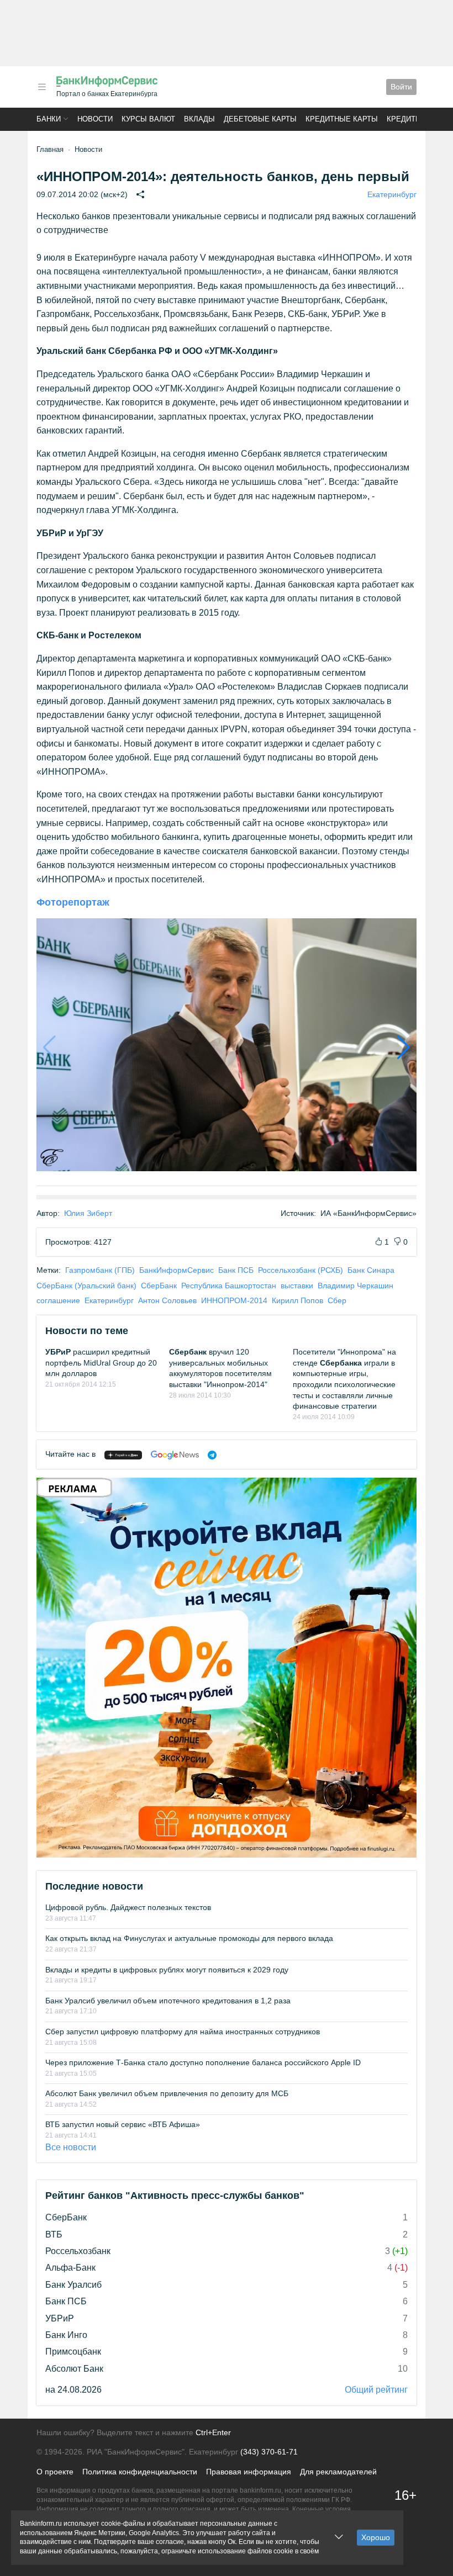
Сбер (337, 1300)
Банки (49, 119)
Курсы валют (148, 119)
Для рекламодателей (338, 2472)
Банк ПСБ (236, 1270)
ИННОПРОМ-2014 (234, 1300)
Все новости (71, 2147)
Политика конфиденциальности (140, 2472)
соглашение (58, 1300)
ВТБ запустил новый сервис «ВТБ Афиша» (123, 2124)
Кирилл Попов (297, 1300)
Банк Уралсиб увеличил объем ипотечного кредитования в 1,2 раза (168, 2001)
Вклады (199, 119)
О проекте (55, 2472)
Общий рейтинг (376, 2390)
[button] (42, 87)
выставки (297, 1286)
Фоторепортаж (73, 902)
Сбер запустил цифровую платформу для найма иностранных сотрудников (183, 2032)
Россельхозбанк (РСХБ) (301, 1270)
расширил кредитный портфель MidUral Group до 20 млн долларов (101, 1363)
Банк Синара (371, 1270)
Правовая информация (249, 2472)
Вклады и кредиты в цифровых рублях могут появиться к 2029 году (167, 1970)
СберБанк (159, 1286)
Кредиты (404, 119)
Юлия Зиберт (88, 1213)
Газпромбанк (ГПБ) (100, 1270)
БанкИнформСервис (177, 1270)
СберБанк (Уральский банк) (86, 1286)
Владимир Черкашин (355, 1286)
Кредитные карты (342, 119)
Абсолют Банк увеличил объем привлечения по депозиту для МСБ (167, 2093)
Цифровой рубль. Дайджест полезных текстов (128, 1907)
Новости (95, 119)
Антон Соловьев (167, 1300)
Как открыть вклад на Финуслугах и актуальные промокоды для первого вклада (189, 1938)
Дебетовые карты (260, 119)
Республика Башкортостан (229, 1286)
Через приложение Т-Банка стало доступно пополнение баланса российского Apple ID (203, 2062)
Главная (50, 149)
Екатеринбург (392, 194)
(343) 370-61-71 (269, 2452)
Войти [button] (401, 87)
